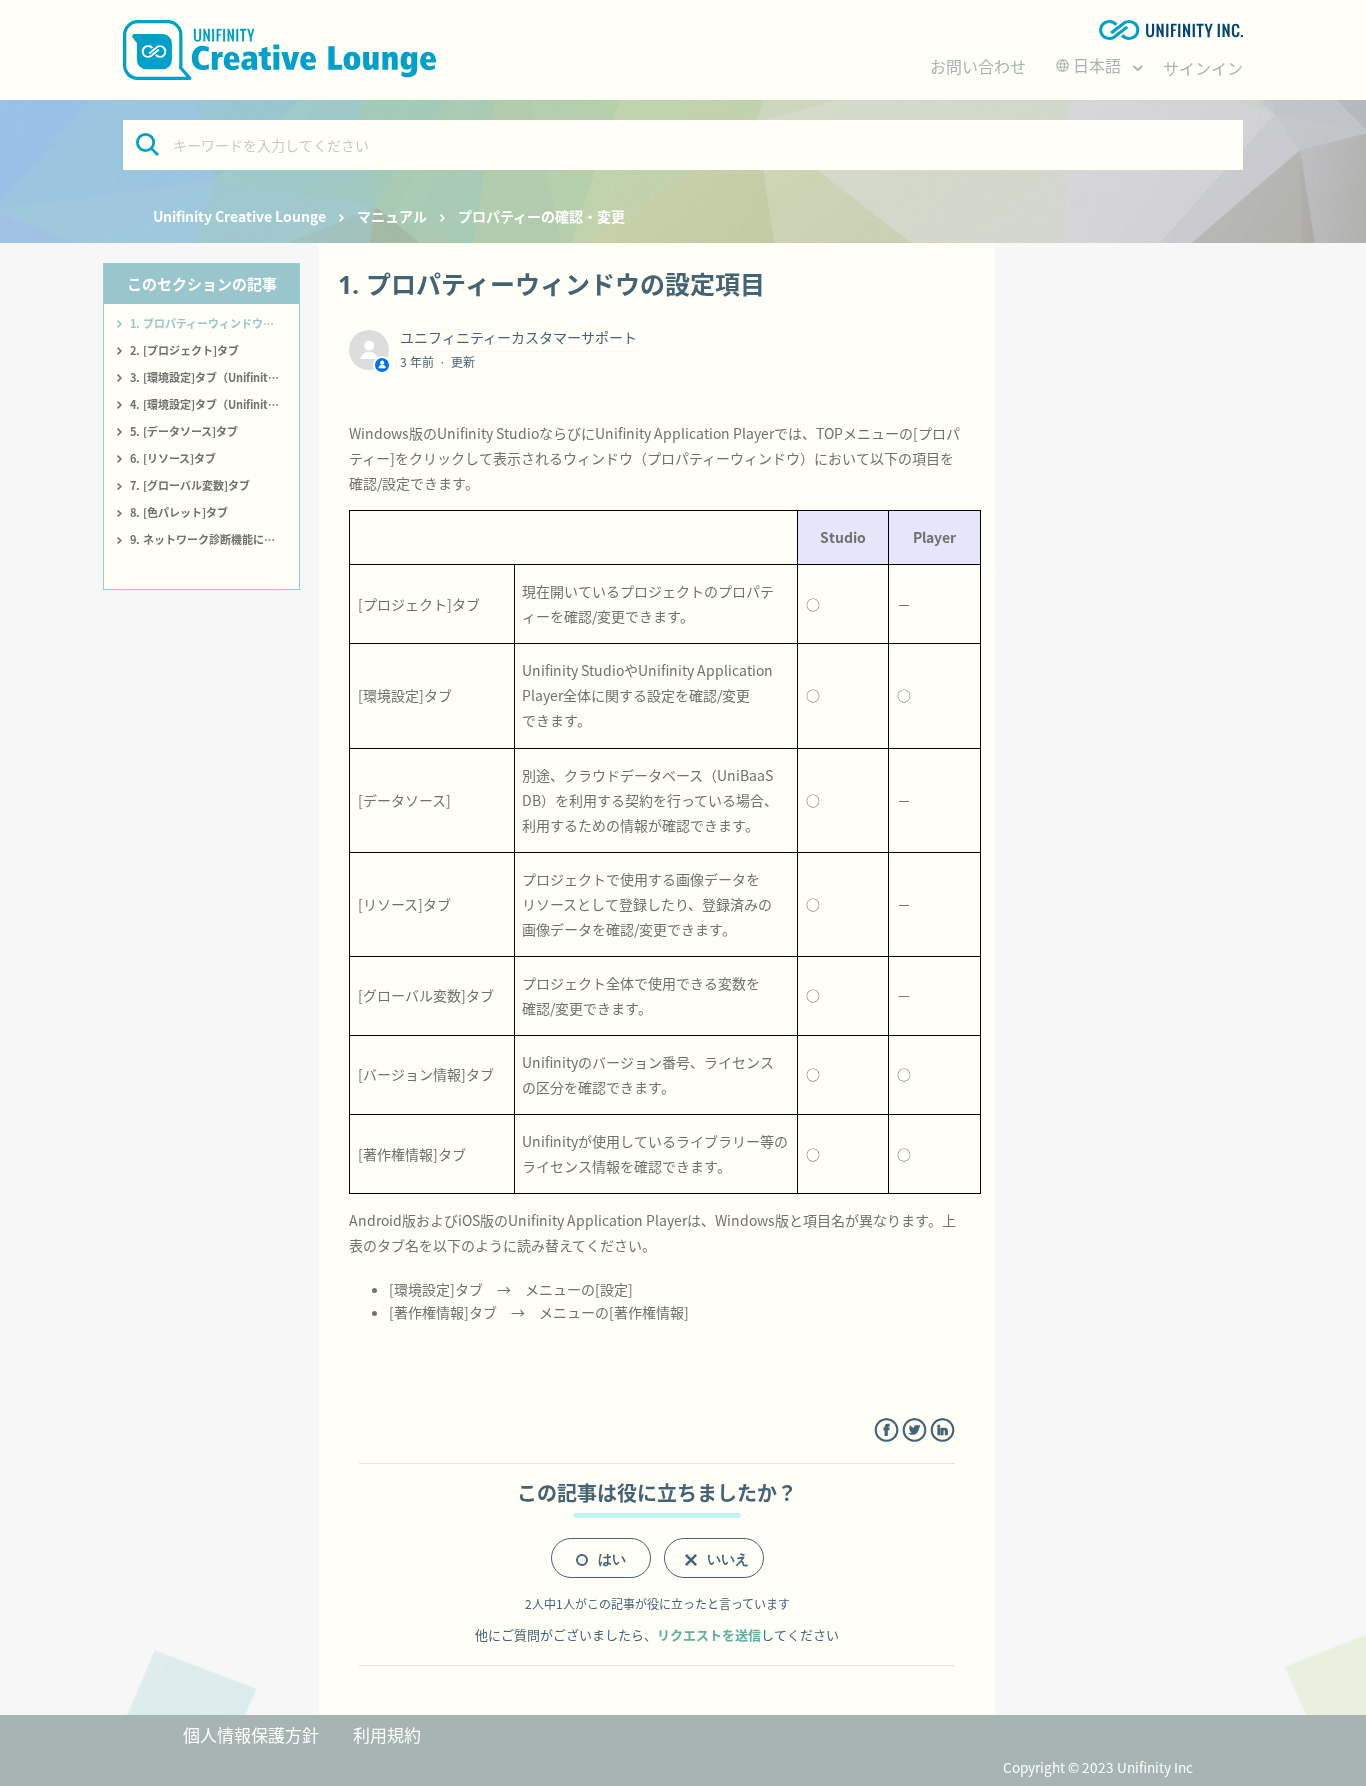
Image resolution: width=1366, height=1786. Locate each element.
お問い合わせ (978, 66)
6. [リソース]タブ (173, 458)
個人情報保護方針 (251, 1734)
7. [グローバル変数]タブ (190, 485)
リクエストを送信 (709, 1634)
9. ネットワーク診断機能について (213, 539)
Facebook (886, 1430)
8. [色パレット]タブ (179, 512)
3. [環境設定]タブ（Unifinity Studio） (214, 377)
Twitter (914, 1430)
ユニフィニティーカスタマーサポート (518, 337)
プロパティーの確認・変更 (541, 216)
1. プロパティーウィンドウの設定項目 (214, 323)
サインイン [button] (1203, 68)
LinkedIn (942, 1430)
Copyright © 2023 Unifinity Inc (1098, 1767)
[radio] (601, 1558)
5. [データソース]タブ (184, 431)
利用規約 (387, 1734)
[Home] (279, 50)
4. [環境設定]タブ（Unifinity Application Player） (214, 404)
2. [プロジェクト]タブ (184, 350)
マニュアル (392, 216)
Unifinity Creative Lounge (239, 216)
